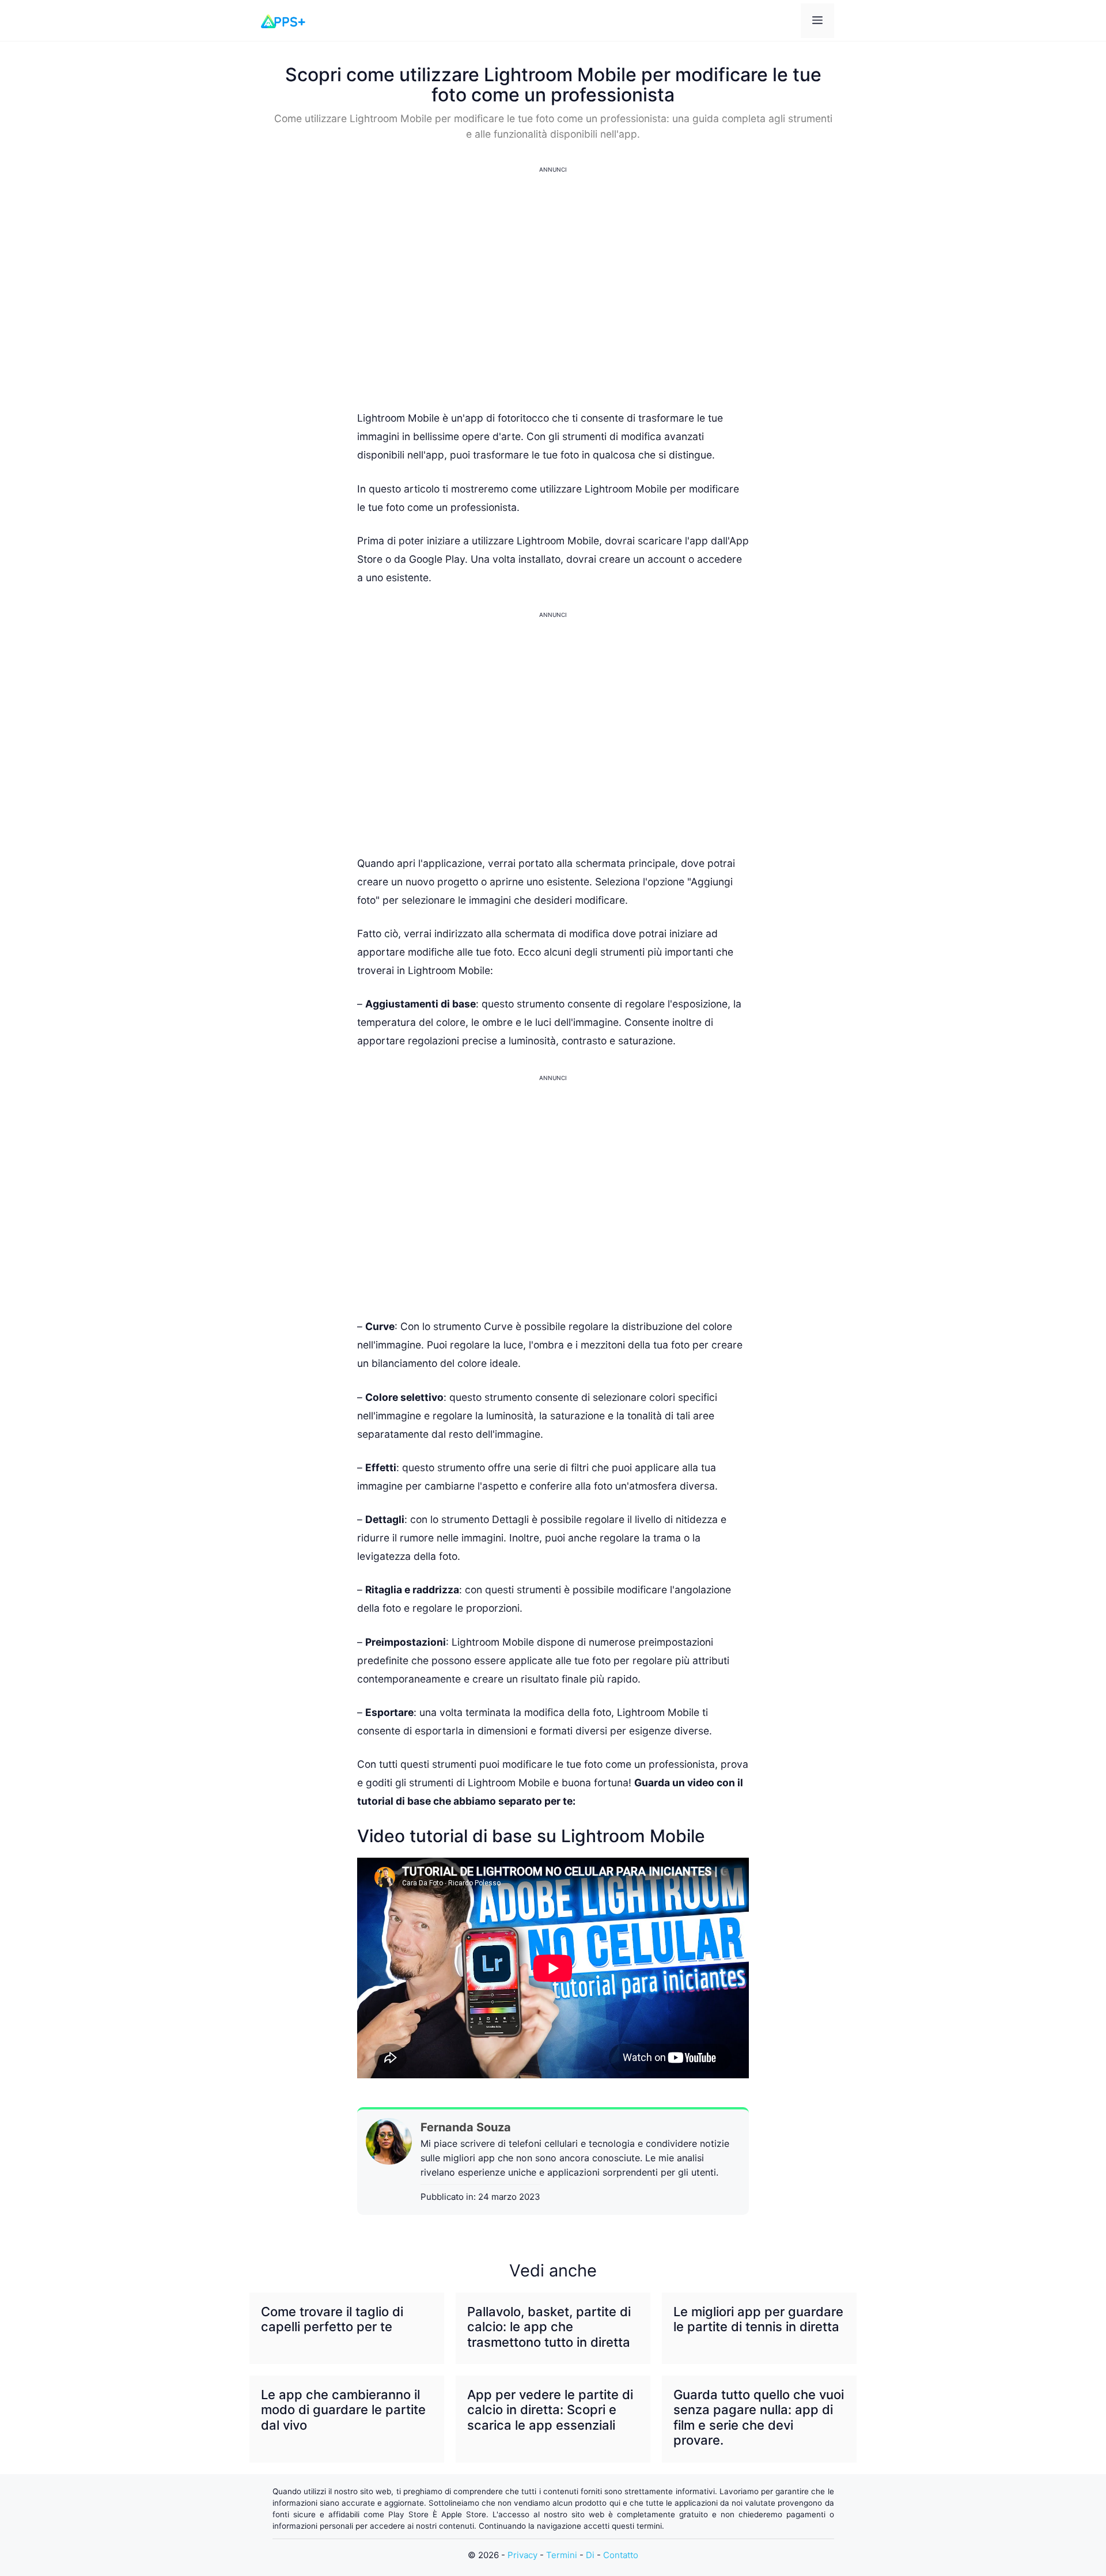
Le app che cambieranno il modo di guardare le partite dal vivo (343, 2410)
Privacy (522, 2555)
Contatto (621, 2555)
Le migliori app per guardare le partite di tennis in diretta (758, 2319)
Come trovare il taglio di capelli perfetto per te (332, 2319)
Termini (562, 2555)
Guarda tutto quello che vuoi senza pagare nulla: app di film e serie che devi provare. (759, 2417)
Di (590, 2555)
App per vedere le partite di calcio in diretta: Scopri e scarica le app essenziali (550, 2410)
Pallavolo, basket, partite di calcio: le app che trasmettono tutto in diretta (549, 2327)
